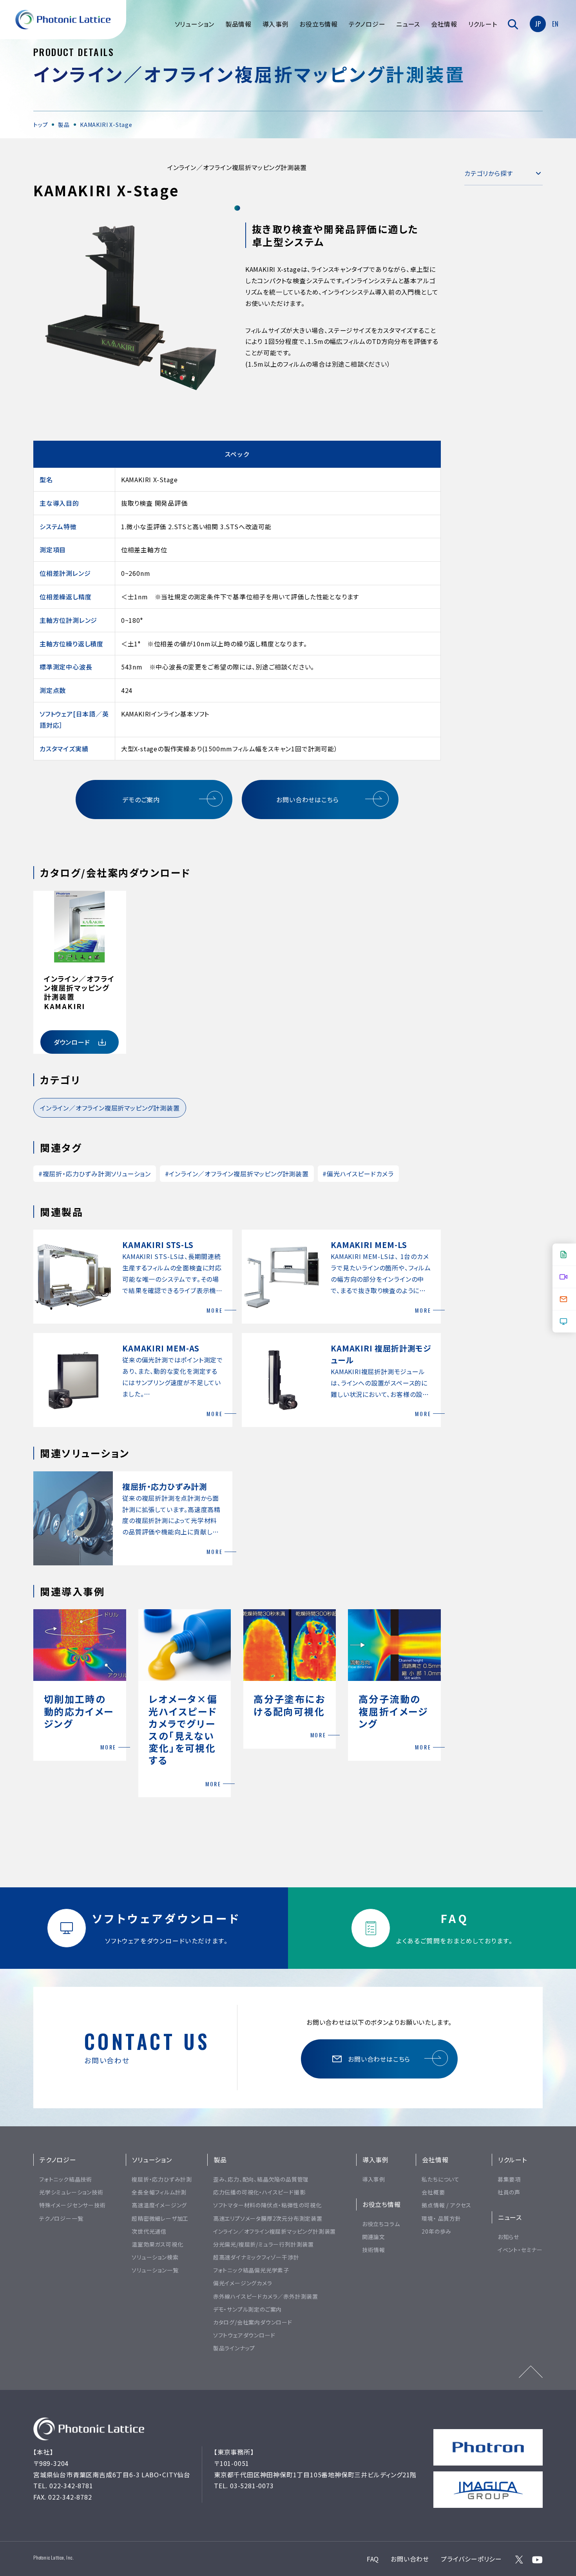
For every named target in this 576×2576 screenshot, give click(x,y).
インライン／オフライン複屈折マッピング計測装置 (110, 1108)
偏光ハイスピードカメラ (358, 1174)
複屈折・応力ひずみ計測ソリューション (95, 1174)
